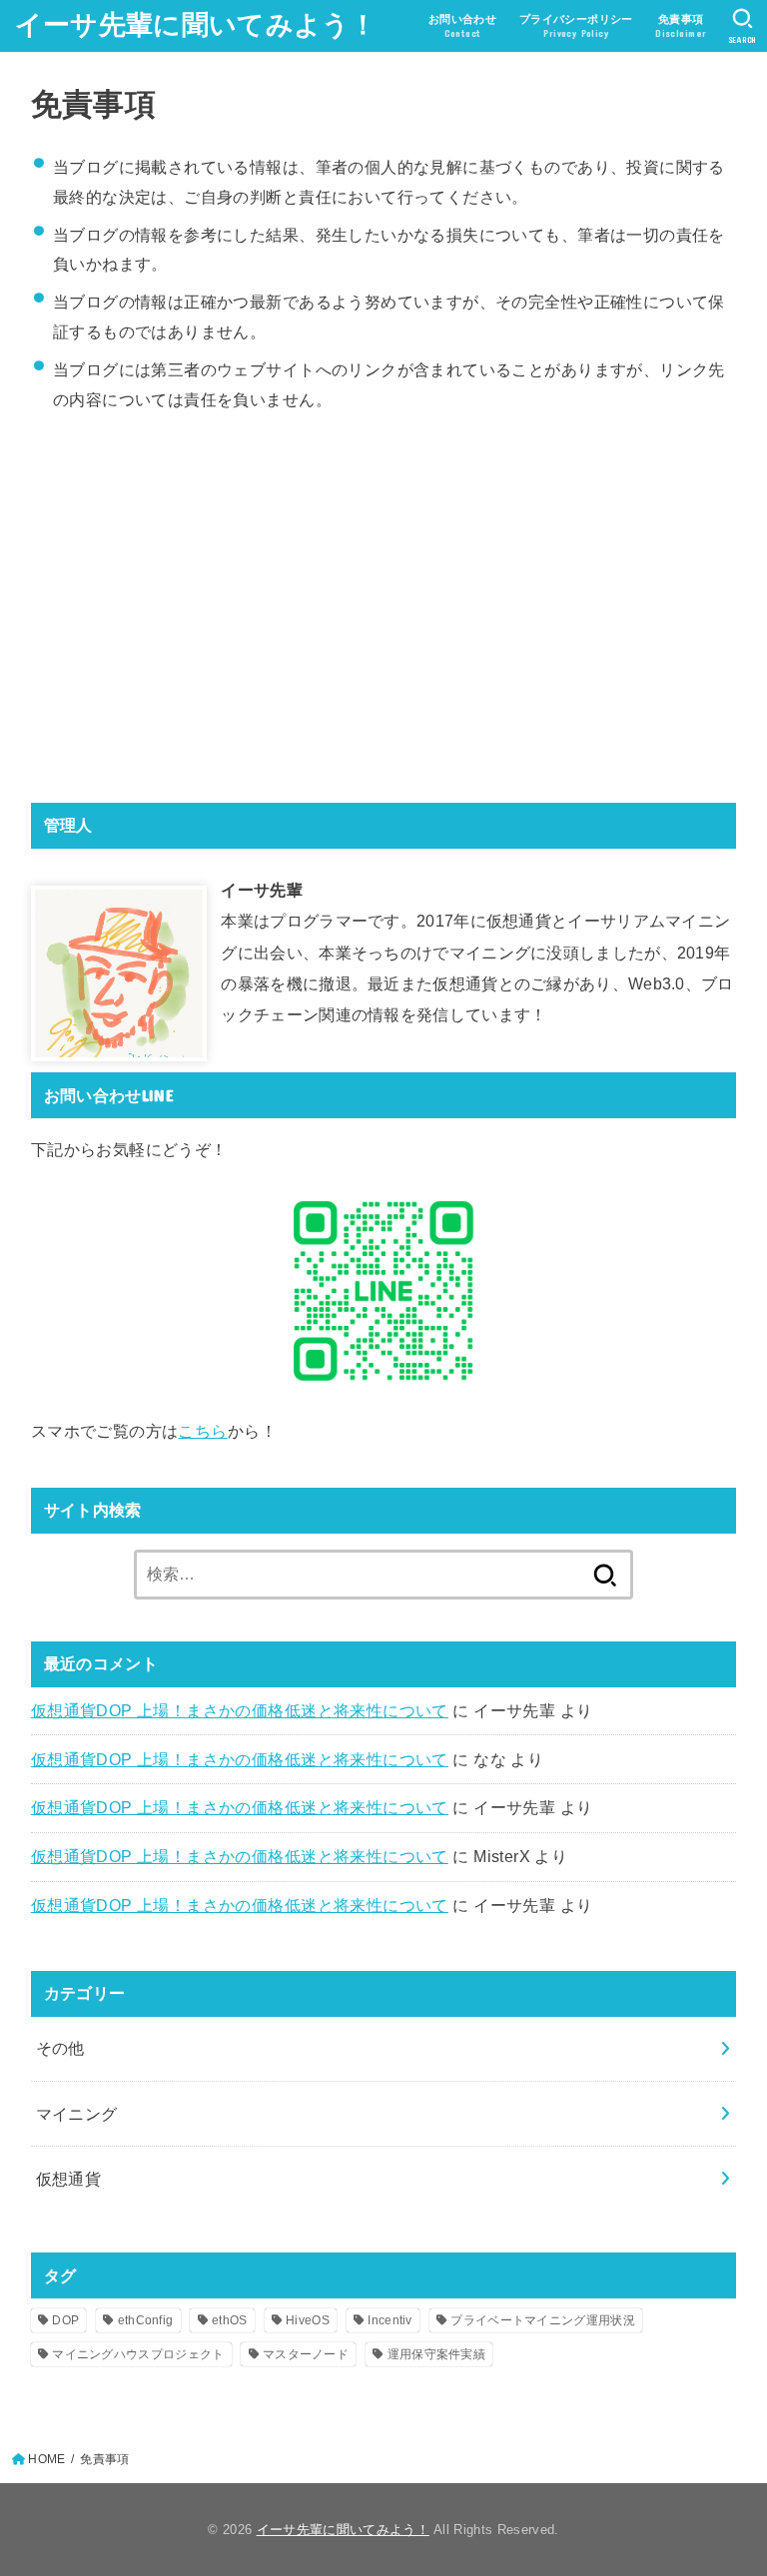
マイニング (77, 2114)
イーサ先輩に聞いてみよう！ (196, 25)
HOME (46, 2459)
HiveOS (308, 2320)
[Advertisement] (199, 612)
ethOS (230, 2320)
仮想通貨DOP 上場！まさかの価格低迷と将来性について (240, 1710)
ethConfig (146, 2320)
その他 (60, 2048)
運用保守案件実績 (436, 2354)
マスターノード (306, 2354)
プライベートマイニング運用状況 (543, 2320)
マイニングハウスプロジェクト (138, 2354)
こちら (202, 1431)
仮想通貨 (69, 2179)
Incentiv (389, 2320)
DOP (65, 2320)
